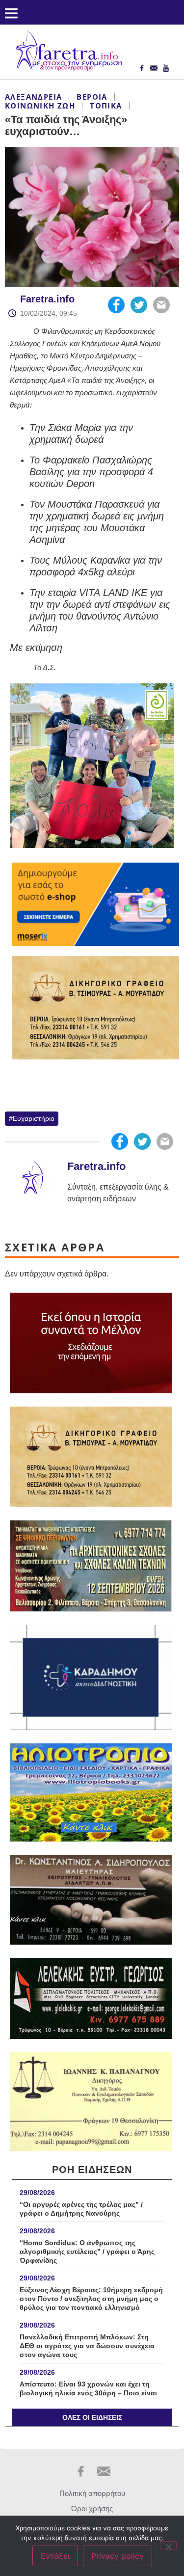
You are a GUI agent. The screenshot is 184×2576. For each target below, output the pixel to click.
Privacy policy (118, 2556)
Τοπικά (106, 106)
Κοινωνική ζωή (40, 106)
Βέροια (92, 97)
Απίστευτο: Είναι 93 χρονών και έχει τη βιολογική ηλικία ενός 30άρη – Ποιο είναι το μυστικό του (88, 2393)
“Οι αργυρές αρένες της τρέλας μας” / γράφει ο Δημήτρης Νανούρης (81, 2209)
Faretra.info (47, 299)
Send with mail (161, 305)
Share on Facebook (116, 305)
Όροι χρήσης (92, 2508)
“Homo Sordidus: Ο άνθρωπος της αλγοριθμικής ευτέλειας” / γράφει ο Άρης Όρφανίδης (87, 2251)
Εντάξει (55, 2556)
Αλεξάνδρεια (33, 97)
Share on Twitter (139, 305)
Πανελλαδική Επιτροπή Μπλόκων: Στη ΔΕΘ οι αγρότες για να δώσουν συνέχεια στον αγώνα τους (87, 2346)
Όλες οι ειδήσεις (92, 2417)
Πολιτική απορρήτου (92, 2493)
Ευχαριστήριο (34, 1118)
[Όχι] (168, 2546)
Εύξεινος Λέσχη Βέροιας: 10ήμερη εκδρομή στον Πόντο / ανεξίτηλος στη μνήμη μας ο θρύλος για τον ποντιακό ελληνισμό (91, 2299)
